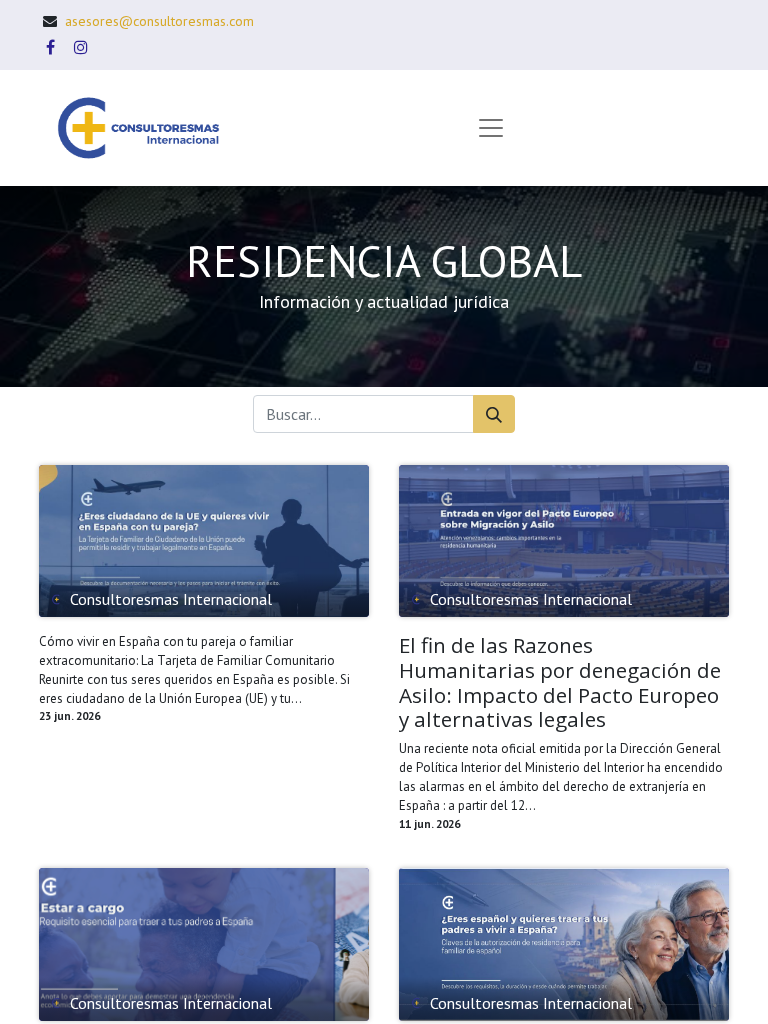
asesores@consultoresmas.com (159, 21)
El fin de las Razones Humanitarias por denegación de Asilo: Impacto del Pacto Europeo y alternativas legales (560, 682)
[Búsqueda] (494, 414)
